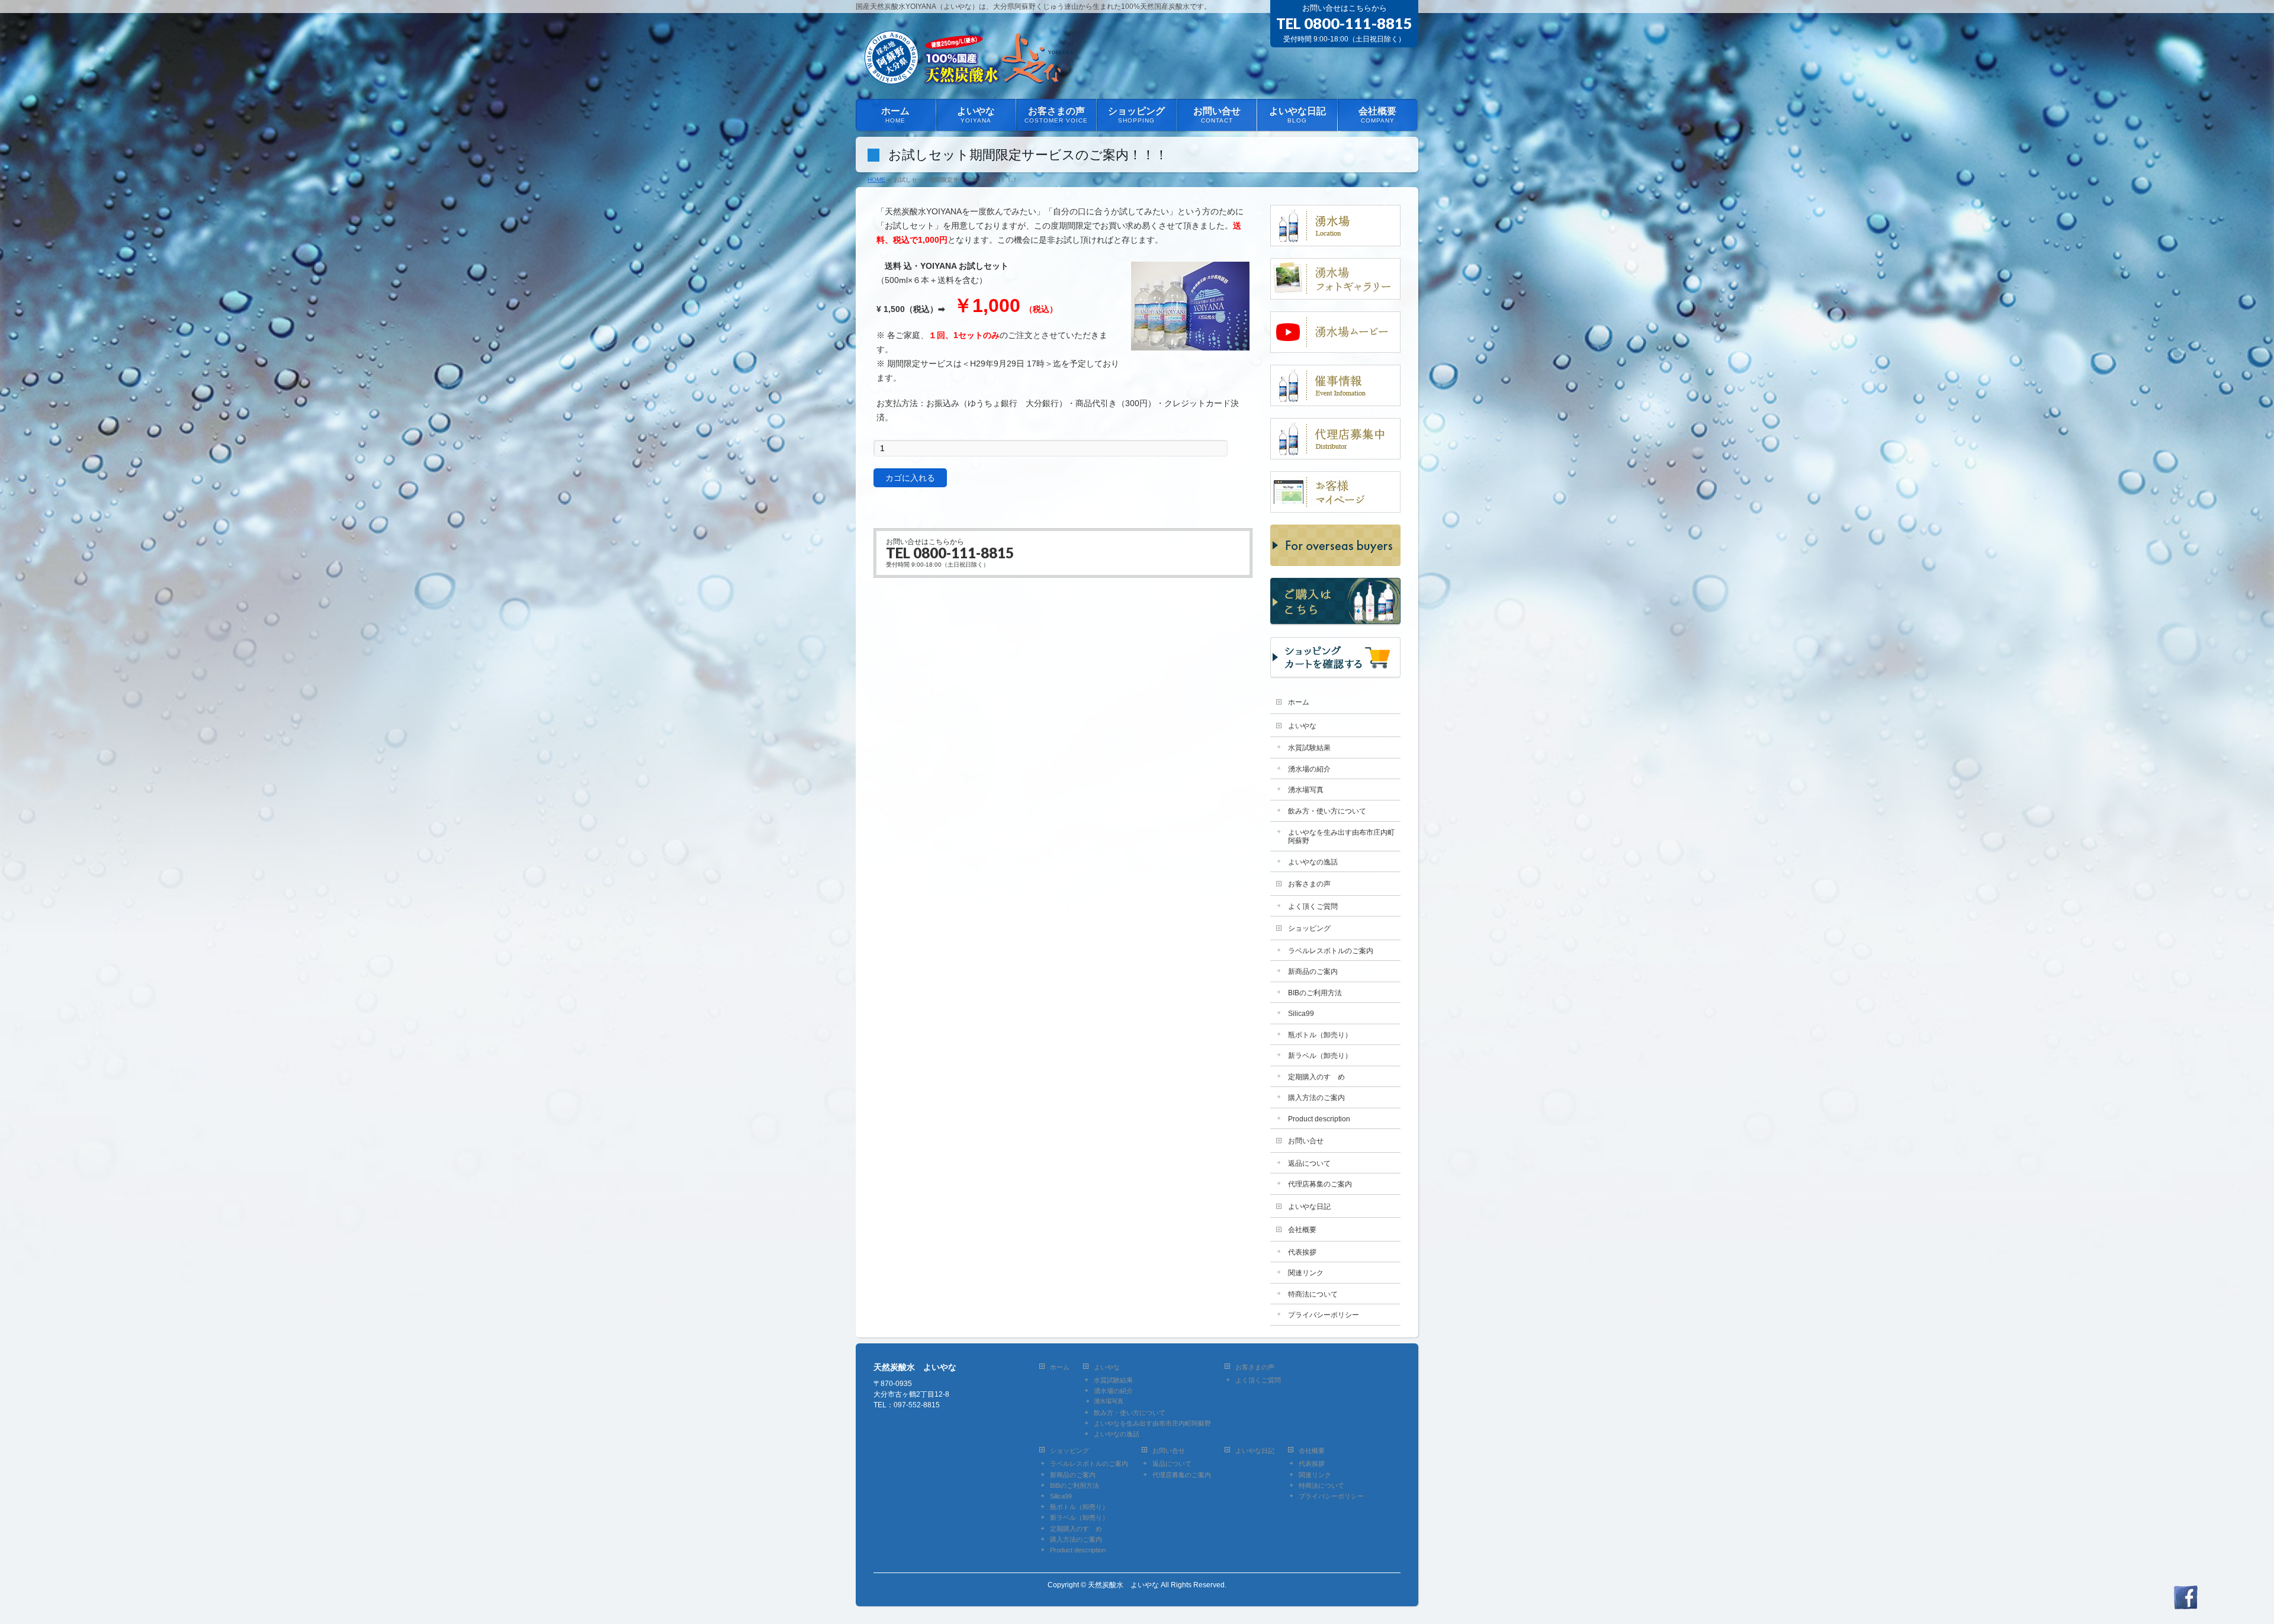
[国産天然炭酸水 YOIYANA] (967, 76)
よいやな (1302, 726)
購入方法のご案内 (1316, 1098)
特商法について (1313, 1294)
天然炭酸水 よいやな (1123, 1585)
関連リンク (1306, 1273)
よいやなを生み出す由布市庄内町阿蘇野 (1341, 837)
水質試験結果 (1309, 748)
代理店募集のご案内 (1320, 1184)
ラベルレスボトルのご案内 (1331, 951)
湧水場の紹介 (1309, 769)
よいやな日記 (1309, 1207)
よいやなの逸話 (1313, 862)
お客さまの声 (1309, 884)
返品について (1309, 1163)
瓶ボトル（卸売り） (1320, 1035)
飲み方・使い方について (1327, 811)
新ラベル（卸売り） (1320, 1056)
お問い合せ (1306, 1141)
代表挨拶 (1302, 1252)
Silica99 (1301, 1014)
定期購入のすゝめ (1316, 1077)
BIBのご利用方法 (1315, 993)
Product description (1319, 1119)
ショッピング (1309, 928)
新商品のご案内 (1313, 972)
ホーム (1299, 702)
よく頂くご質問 (1313, 906)
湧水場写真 (1306, 790)
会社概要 (1302, 1230)
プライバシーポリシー (1324, 1315)
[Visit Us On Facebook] (2185, 1603)
